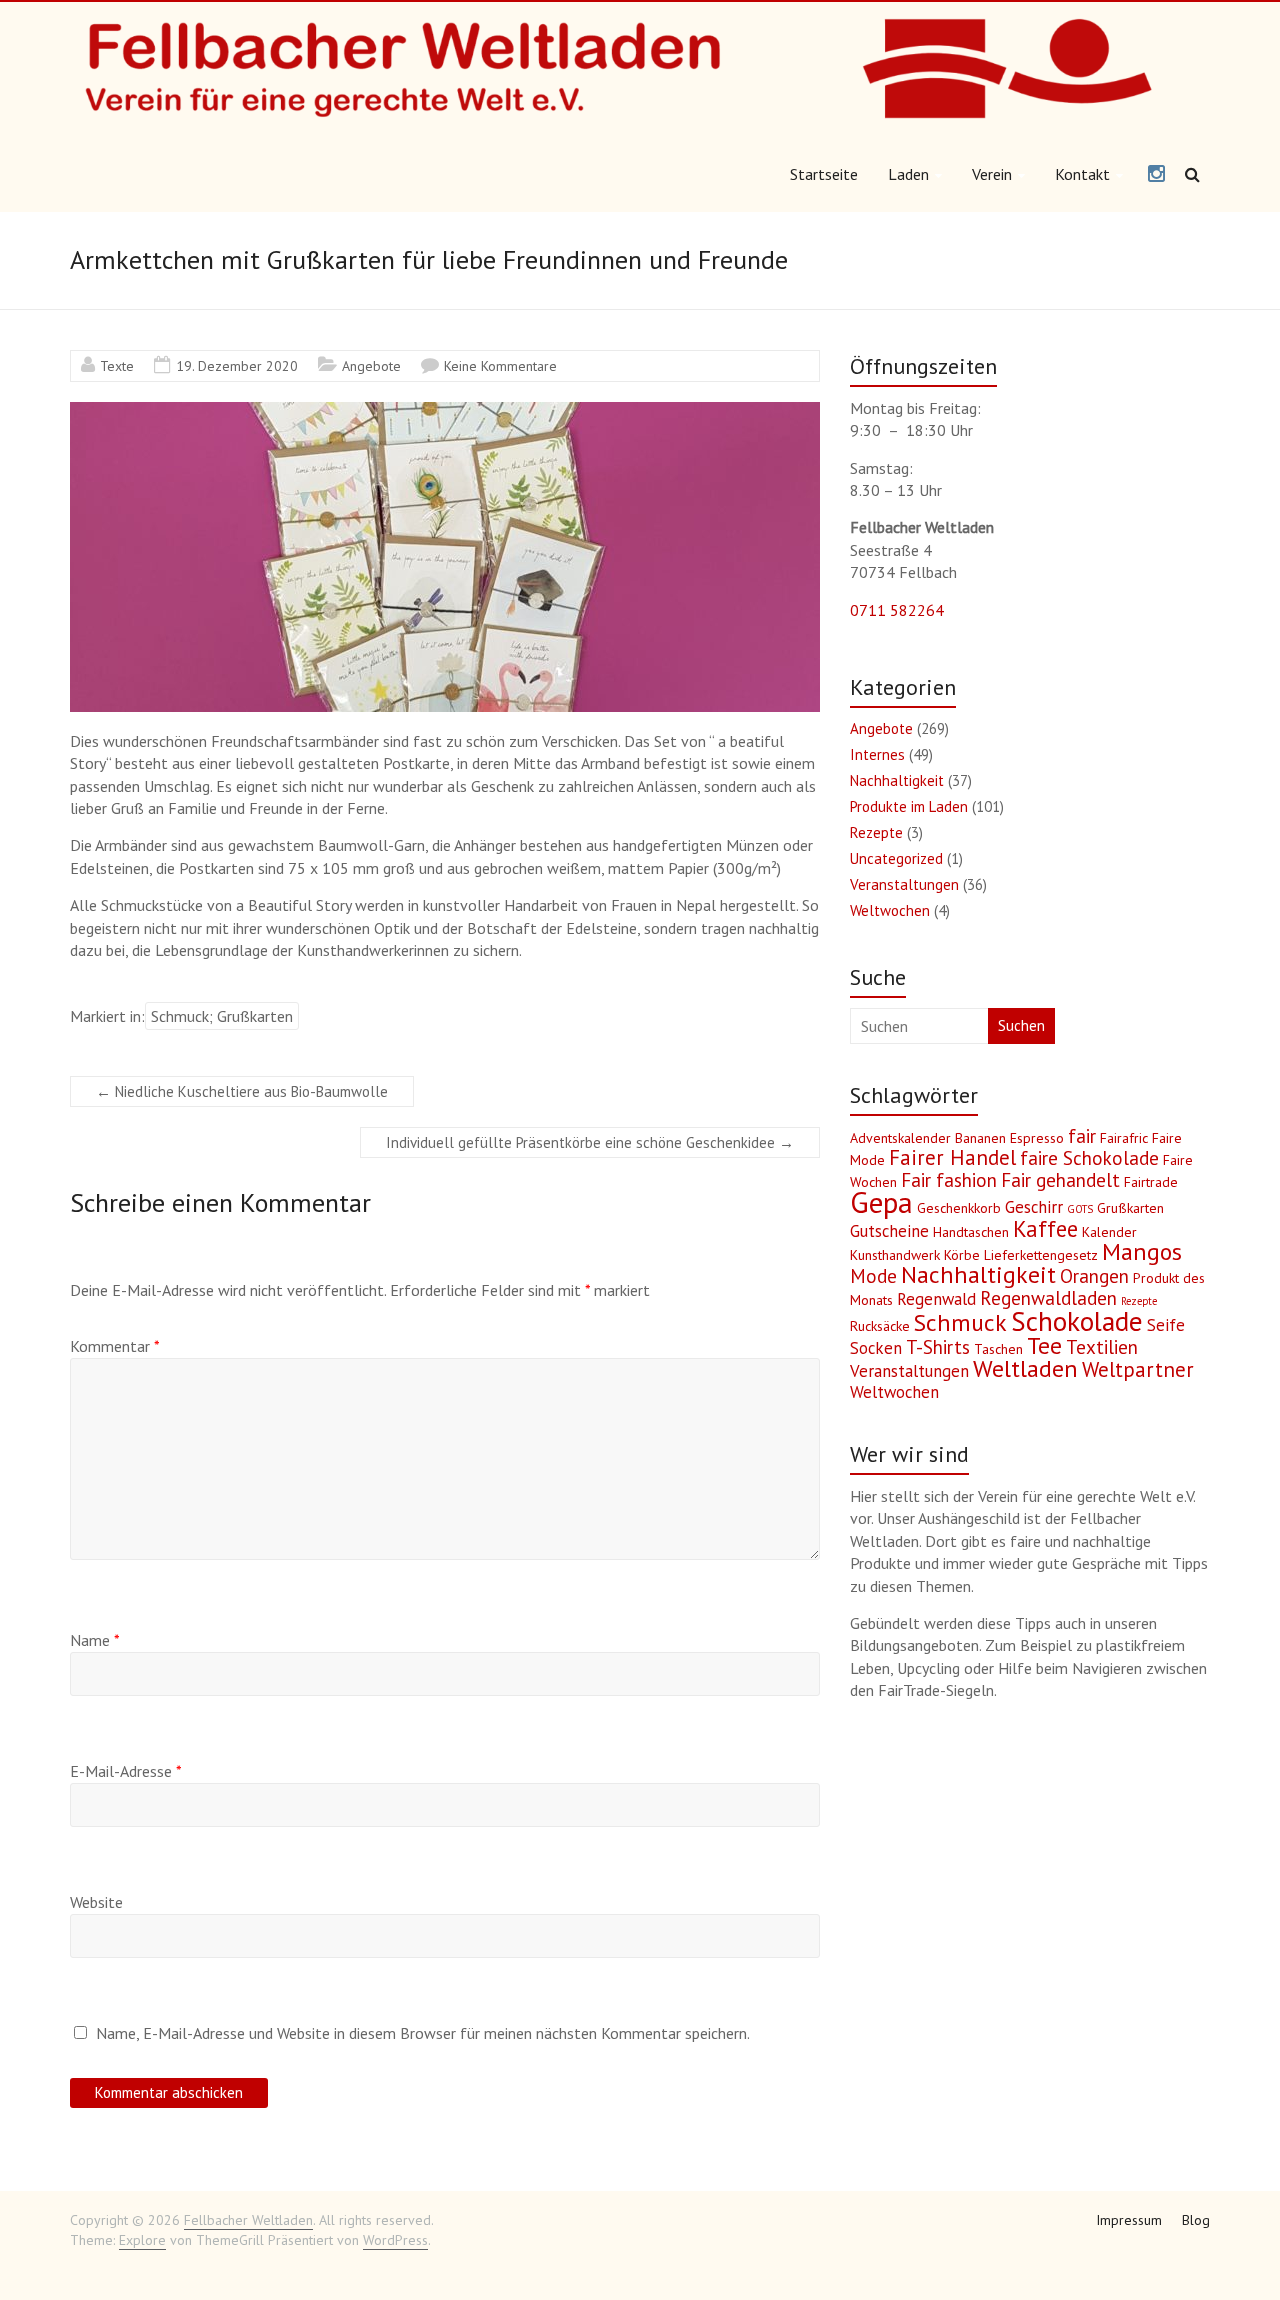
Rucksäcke (880, 1326)
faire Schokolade (1089, 1158)
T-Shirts (938, 1347)
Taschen (998, 1349)
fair (1082, 1136)
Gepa (881, 1202)
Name (95, 1640)
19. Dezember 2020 (237, 366)
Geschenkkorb (959, 1208)
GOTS (1080, 1209)
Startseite (824, 174)
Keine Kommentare (500, 366)
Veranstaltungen (904, 884)
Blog (1196, 2220)
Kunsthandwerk (895, 1255)
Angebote (371, 366)
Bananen (980, 1138)
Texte (117, 366)
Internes (877, 754)
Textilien (1102, 1347)
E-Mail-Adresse (126, 1771)
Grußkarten (1130, 1208)
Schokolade (1077, 1321)
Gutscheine (889, 1231)
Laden (908, 174)
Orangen (1094, 1276)
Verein (992, 174)
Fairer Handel (952, 1157)
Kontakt (1082, 174)
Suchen (1021, 1025)
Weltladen (1025, 1368)
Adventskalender (900, 1138)
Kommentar (115, 1346)
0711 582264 (897, 610)
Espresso (1037, 1138)
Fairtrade (1151, 1182)
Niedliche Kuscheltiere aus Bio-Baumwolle (242, 1091)
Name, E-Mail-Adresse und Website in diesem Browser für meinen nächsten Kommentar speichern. (423, 2033)
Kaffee (1045, 1228)
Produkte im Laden (909, 806)
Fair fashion (949, 1180)
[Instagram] (1156, 175)
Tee (1044, 1345)
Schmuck (960, 1322)
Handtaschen (971, 1232)
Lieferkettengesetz (1041, 1255)
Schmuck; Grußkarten (222, 1016)
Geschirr (1034, 1207)
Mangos (1142, 1251)
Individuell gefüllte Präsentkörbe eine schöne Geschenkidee (590, 1142)
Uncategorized (896, 858)
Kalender (1109, 1232)
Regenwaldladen (1048, 1298)
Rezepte (876, 832)
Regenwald (936, 1299)
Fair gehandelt (1060, 1180)
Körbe (962, 1255)
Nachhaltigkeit (897, 780)
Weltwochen (890, 910)
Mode (873, 1276)
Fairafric (1124, 1138)
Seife (1166, 1325)
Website (96, 1902)
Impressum (1129, 2220)
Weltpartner (1138, 1369)
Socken (876, 1348)
